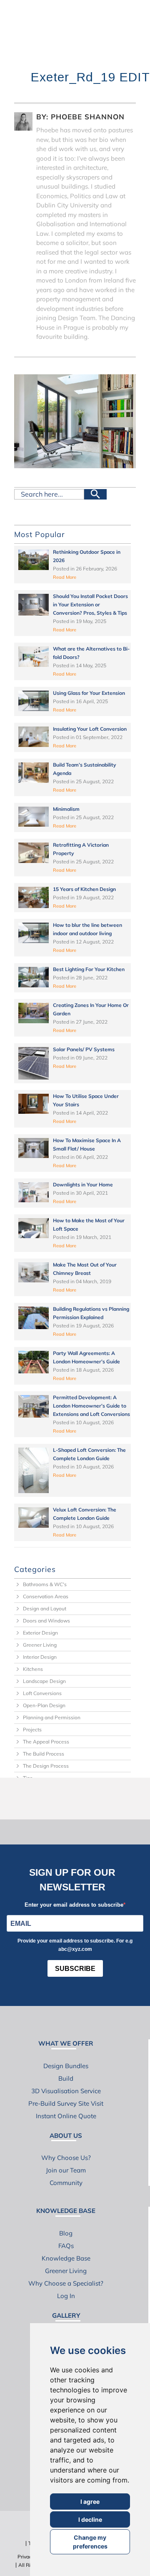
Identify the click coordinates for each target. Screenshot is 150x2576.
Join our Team (66, 2170)
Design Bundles (66, 2066)
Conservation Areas (46, 1596)
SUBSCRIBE (75, 1969)
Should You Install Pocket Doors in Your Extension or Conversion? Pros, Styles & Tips (90, 604)
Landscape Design (44, 1681)
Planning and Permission (52, 1717)
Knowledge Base (66, 2258)
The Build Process (44, 1754)
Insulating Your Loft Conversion (90, 729)
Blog (66, 2233)
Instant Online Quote (66, 2116)
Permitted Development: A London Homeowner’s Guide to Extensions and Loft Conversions (91, 1406)
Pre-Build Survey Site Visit (66, 2103)
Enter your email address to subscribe (74, 1905)
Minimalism (66, 809)
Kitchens (33, 1669)
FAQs (66, 2246)
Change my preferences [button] (90, 2542)
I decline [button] (90, 2519)
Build (66, 2078)
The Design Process (46, 1766)
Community (66, 2183)
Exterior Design (40, 1633)
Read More (65, 577)
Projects (32, 1730)
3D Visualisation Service (66, 2091)
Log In (66, 2296)
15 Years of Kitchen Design (84, 889)
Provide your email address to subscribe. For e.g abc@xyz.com (75, 1945)
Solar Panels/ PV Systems (84, 1049)
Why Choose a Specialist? (66, 2283)
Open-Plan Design (44, 1705)
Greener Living (40, 1645)
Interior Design (40, 1657)
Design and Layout (45, 1608)
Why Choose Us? (66, 2158)
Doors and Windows (46, 1621)
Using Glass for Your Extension (89, 693)
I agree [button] (90, 2502)
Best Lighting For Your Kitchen (89, 969)
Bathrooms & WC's (45, 1584)
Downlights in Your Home (83, 1185)
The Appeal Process (46, 1742)
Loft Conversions (42, 1693)
